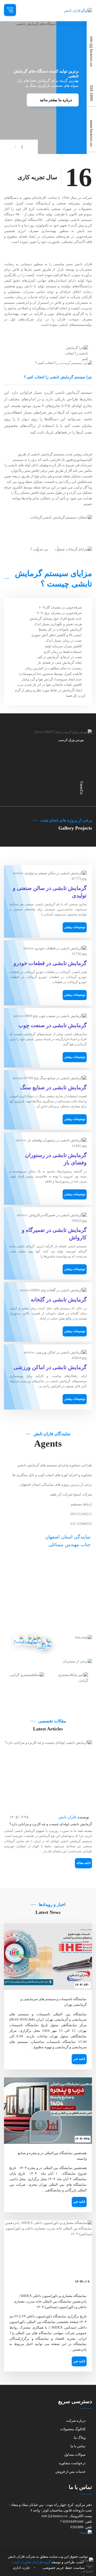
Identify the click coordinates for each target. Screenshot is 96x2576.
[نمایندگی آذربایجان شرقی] (18, 1639)
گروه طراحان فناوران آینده (31, 2562)
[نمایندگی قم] (37, 1641)
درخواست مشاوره (72, 2463)
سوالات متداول (75, 2455)
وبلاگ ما (80, 2438)
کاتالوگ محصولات (73, 2429)
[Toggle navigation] (10, 10)
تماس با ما (78, 2446)
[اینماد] (48, 2533)
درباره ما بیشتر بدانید (56, 100)
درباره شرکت (76, 2421)
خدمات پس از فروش (71, 2472)
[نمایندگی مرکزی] (28, 1641)
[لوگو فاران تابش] (75, 11)
